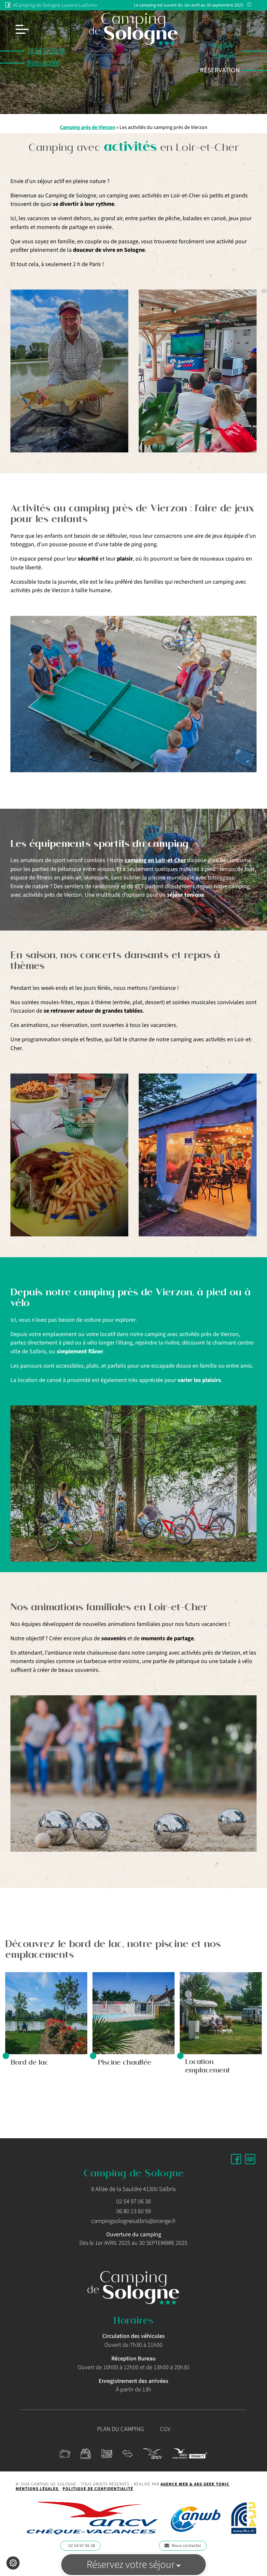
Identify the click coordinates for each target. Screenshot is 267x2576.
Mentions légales (38, 2489)
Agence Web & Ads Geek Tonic (195, 2484)
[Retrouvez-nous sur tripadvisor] (250, 2159)
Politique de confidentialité (98, 2489)
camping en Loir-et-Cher (155, 860)
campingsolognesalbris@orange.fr (133, 2221)
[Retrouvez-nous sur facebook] (236, 2159)
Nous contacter (186, 2546)
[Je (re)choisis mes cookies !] (13, 2563)
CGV (165, 2429)
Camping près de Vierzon (88, 127)
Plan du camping (121, 2429)
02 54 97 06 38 (82, 2546)
